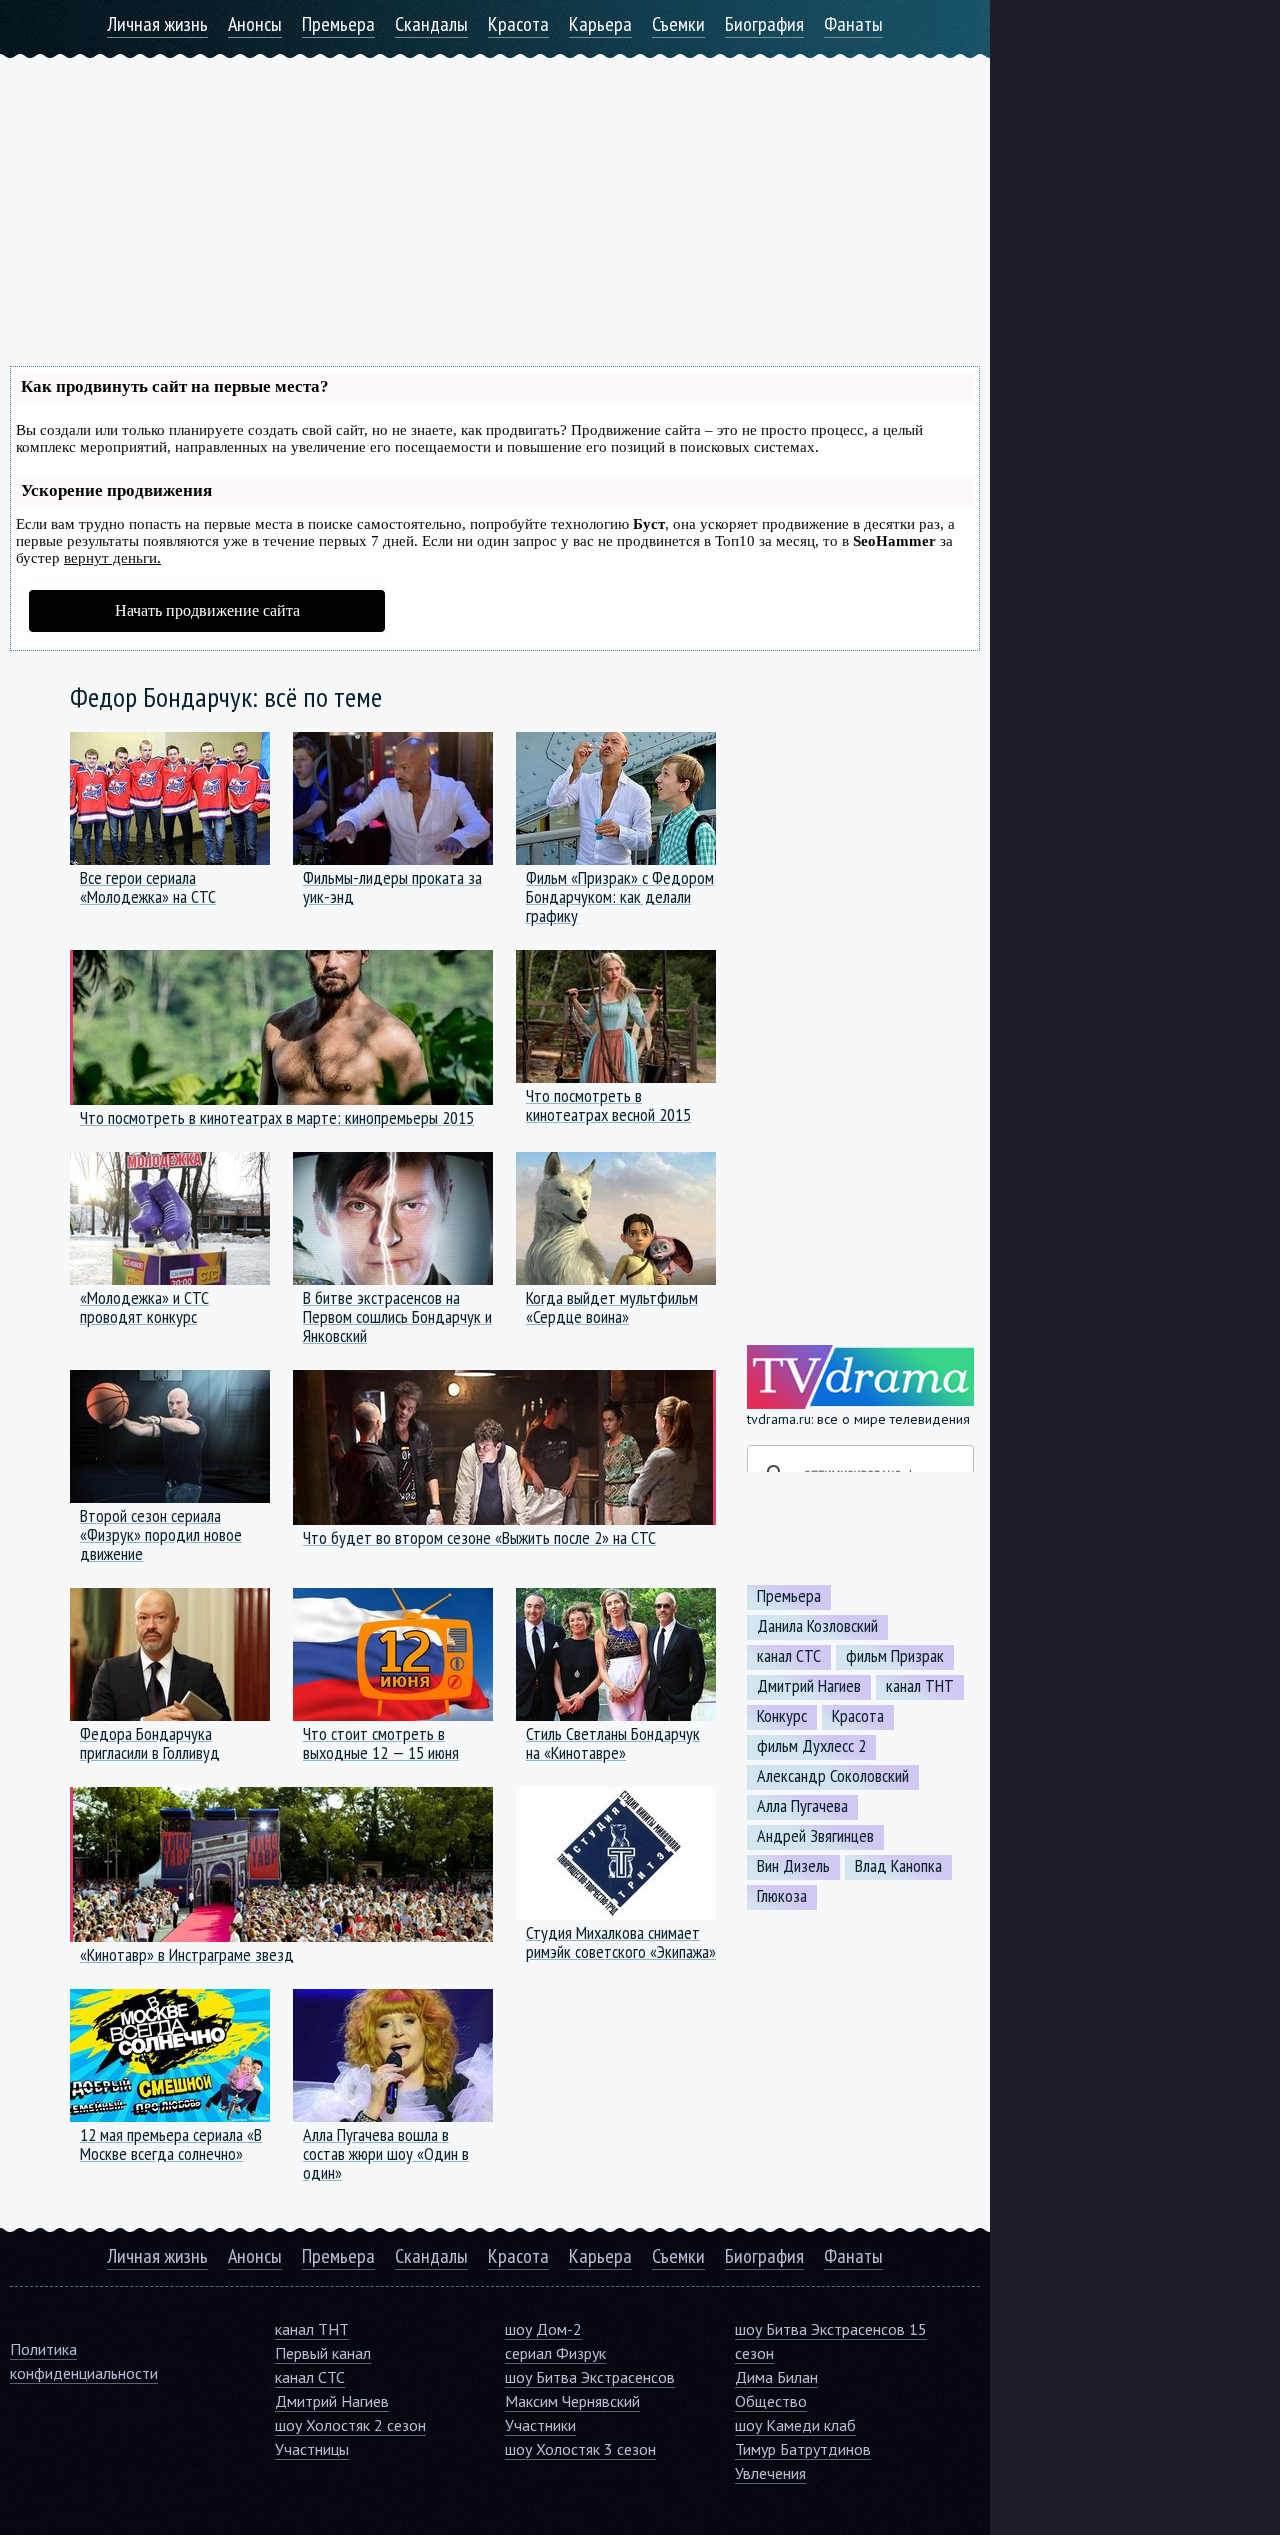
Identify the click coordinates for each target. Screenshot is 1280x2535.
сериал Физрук (555, 2353)
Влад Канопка (898, 1866)
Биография (764, 24)
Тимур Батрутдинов (803, 2449)
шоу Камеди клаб (795, 2425)
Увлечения (770, 2473)
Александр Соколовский (833, 1776)
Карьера (600, 24)
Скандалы (431, 24)
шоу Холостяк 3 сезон (580, 2449)
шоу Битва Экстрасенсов (590, 2377)
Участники (540, 2425)
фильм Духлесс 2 (811, 1746)
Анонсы (255, 24)
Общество (771, 2401)
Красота (518, 24)
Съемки (678, 24)
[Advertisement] (495, 198)
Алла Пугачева (802, 1806)
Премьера (338, 24)
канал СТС (789, 1656)
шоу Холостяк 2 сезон (350, 2425)
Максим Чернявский (572, 2401)
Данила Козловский (817, 1626)
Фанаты (853, 24)
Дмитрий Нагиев (809, 1686)
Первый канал (323, 2353)
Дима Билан (776, 2377)
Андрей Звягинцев (815, 1836)
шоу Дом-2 (543, 2329)
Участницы (312, 2449)
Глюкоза (782, 1896)
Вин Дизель (793, 1866)
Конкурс (782, 1716)
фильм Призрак (895, 1656)
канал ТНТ (920, 1686)
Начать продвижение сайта (207, 610)
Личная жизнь (157, 24)
